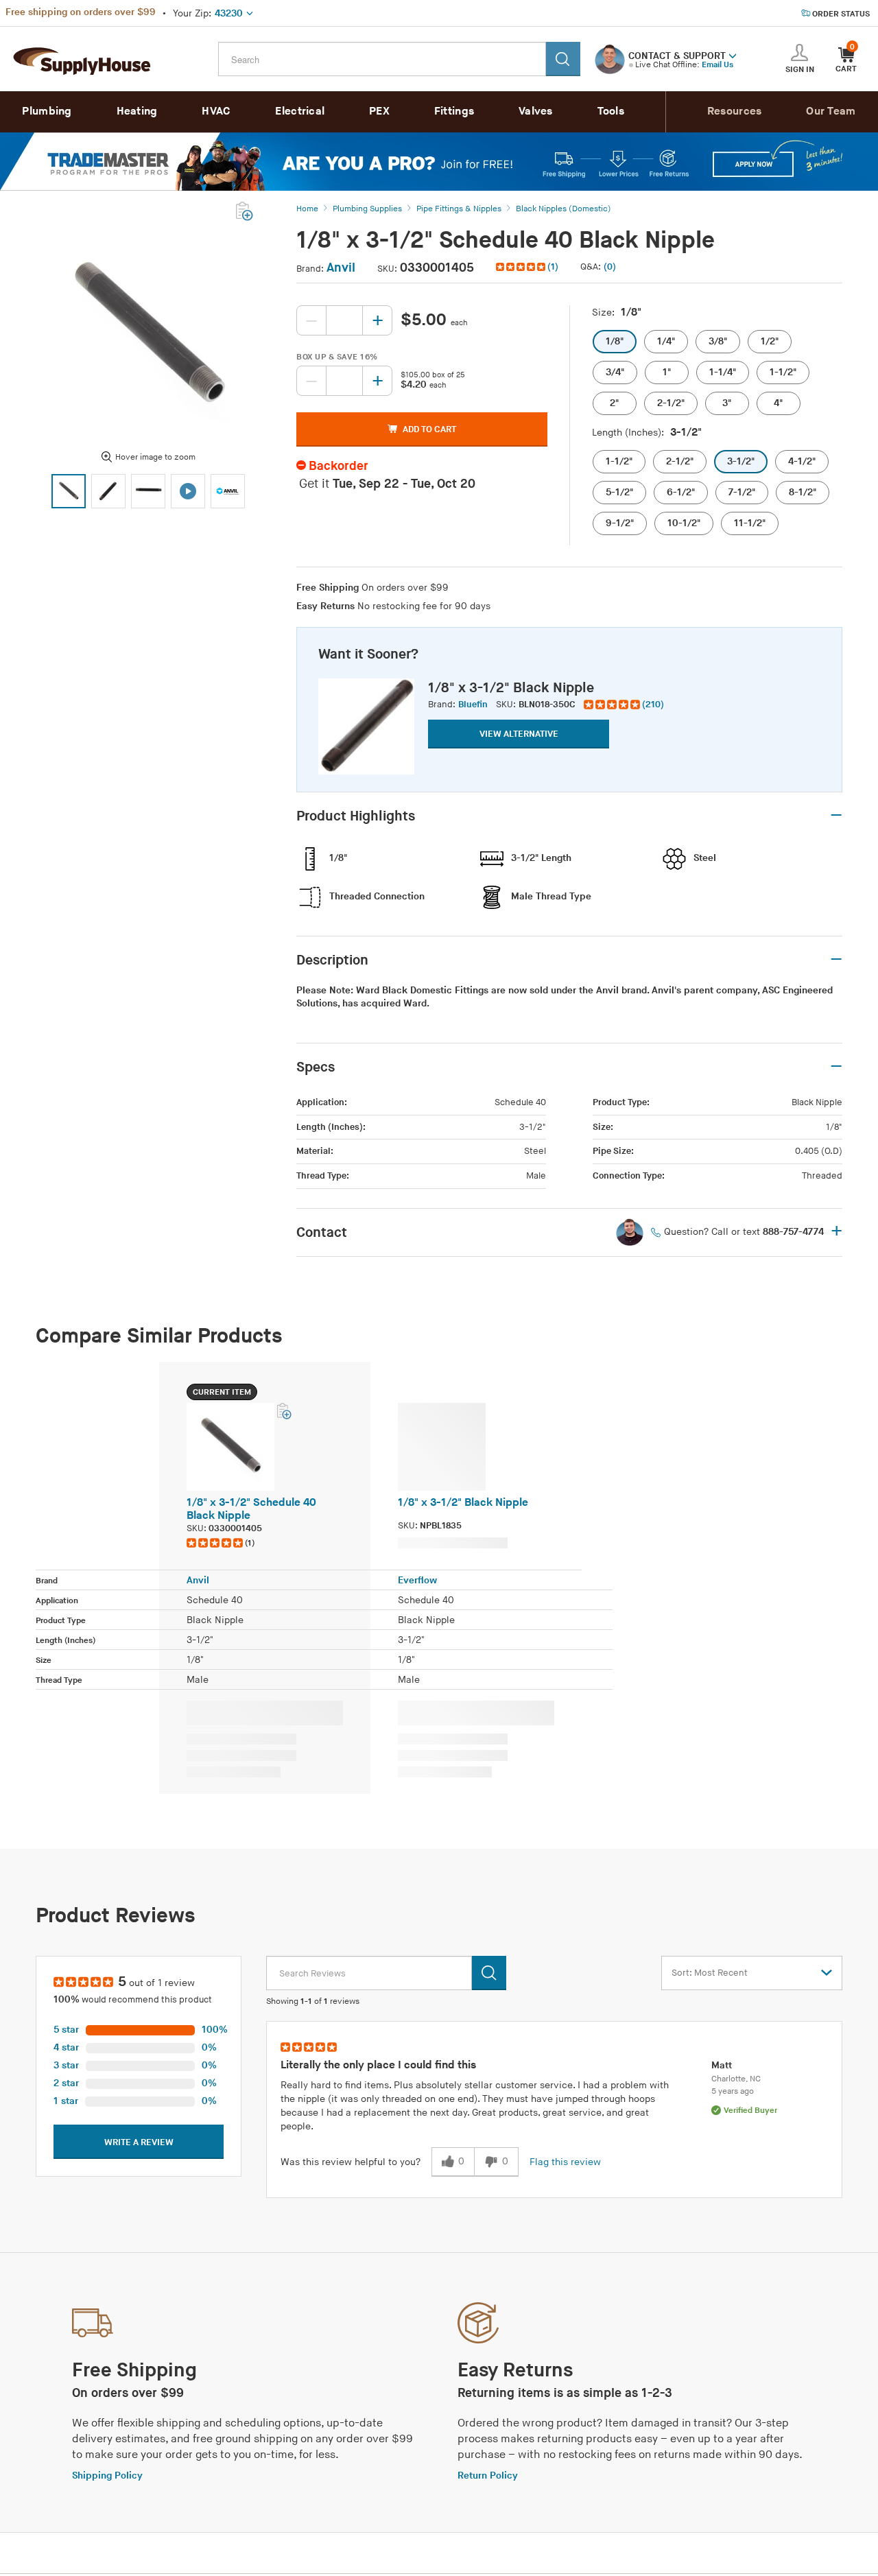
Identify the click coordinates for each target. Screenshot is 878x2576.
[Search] (563, 59)
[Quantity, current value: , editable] (344, 320)
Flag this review (565, 2162)
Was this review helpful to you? (351, 2162)
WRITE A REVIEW (139, 2142)
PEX (379, 111)
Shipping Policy (107, 2475)
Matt (722, 2065)
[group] (624, 705)
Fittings (454, 111)
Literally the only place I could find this (378, 2065)
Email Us (717, 65)
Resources (735, 111)
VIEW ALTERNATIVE (519, 734)
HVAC (216, 111)
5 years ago (733, 2091)
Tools (611, 111)
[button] (733, 55)
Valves (536, 111)
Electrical (300, 111)
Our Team (831, 111)
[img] (522, 267)
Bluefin (473, 705)
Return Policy (488, 2475)
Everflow (417, 1580)
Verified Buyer (750, 2111)
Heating (137, 111)
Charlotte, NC (736, 2079)
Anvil (341, 268)
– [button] (836, 816)
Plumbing (47, 111)
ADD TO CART (429, 429)
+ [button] (837, 1232)
